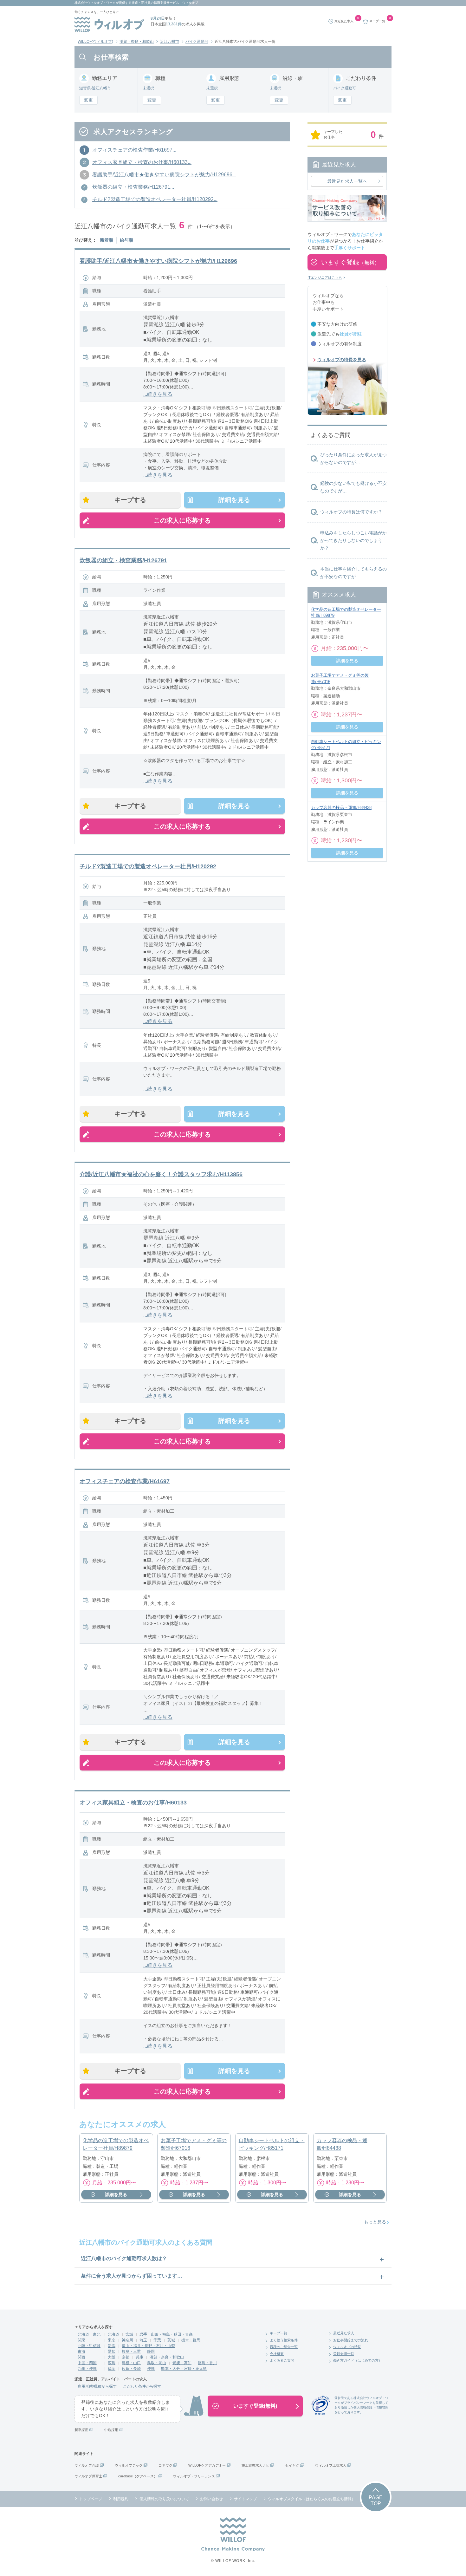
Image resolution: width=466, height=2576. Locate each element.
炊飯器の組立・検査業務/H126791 (123, 560)
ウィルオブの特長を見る (342, 360)
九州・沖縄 (87, 2369)
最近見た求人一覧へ (347, 181)
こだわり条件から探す (142, 2386)
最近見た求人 (344, 2333)
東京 (112, 2340)
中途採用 (111, 2430)
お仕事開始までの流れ (351, 2340)
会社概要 (277, 2354)
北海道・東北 (89, 2334)
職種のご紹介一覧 (284, 2347)
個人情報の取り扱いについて (164, 2499)
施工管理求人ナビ (256, 2465)
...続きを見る (158, 394)
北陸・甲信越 (89, 2346)
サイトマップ (245, 2499)
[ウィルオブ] (109, 24)
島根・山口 (131, 2363)
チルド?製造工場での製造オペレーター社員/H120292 (148, 866)
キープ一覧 (278, 2333)
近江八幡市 (170, 42)
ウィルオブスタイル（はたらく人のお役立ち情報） (312, 2499)
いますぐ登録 (350, 262)
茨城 (171, 2340)
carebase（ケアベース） (138, 2476)
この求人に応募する (182, 520)
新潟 (112, 2346)
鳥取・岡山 (157, 2363)
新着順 (107, 240)
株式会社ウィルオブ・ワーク (95, 3)
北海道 (113, 2334)
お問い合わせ (211, 2499)
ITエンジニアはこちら (325, 277)
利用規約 (121, 2499)
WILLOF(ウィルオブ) (95, 42)
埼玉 (143, 2340)
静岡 (151, 2351)
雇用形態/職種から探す (97, 2386)
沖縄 (151, 2369)
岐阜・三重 (131, 2351)
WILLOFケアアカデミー (207, 2465)
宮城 (129, 2334)
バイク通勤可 (197, 42)
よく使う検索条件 (284, 2340)
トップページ (91, 2499)
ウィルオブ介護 (87, 2465)
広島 (112, 2363)
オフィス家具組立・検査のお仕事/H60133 (133, 1803)
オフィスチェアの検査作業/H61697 (125, 1481)
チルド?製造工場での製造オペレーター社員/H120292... (155, 199)
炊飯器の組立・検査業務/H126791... (133, 187)
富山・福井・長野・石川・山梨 (148, 2346)
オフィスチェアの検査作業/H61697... (134, 150)
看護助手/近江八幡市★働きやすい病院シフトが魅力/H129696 (158, 261)
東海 (81, 2351)
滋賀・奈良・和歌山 (137, 42)
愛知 (112, 2351)
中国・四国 (87, 2363)
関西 (81, 2357)
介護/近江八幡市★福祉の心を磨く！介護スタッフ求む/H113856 (161, 1174)
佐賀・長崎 (131, 2369)
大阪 (112, 2357)
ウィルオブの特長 (347, 2347)
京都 (126, 2357)
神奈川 (127, 2340)
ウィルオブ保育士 (88, 2476)
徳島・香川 (207, 2363)
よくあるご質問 (282, 2360)
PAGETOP (376, 2501)
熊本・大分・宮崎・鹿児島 (184, 2369)
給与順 (126, 240)
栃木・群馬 (191, 2340)
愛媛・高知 (182, 2363)
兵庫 (139, 2357)
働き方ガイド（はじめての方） (358, 2360)
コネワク (165, 2465)
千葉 (157, 2340)
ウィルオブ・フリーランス (194, 2476)
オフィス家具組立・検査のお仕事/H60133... (142, 162)
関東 (81, 2340)
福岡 (112, 2369)
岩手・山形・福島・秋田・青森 (166, 2334)
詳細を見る (234, 500)
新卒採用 (81, 2430)
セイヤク (292, 2465)
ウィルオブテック (129, 2465)
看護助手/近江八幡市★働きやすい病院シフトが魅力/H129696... (164, 175)
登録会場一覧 (344, 2354)
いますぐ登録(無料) (255, 2406)
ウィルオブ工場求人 (331, 2465)
